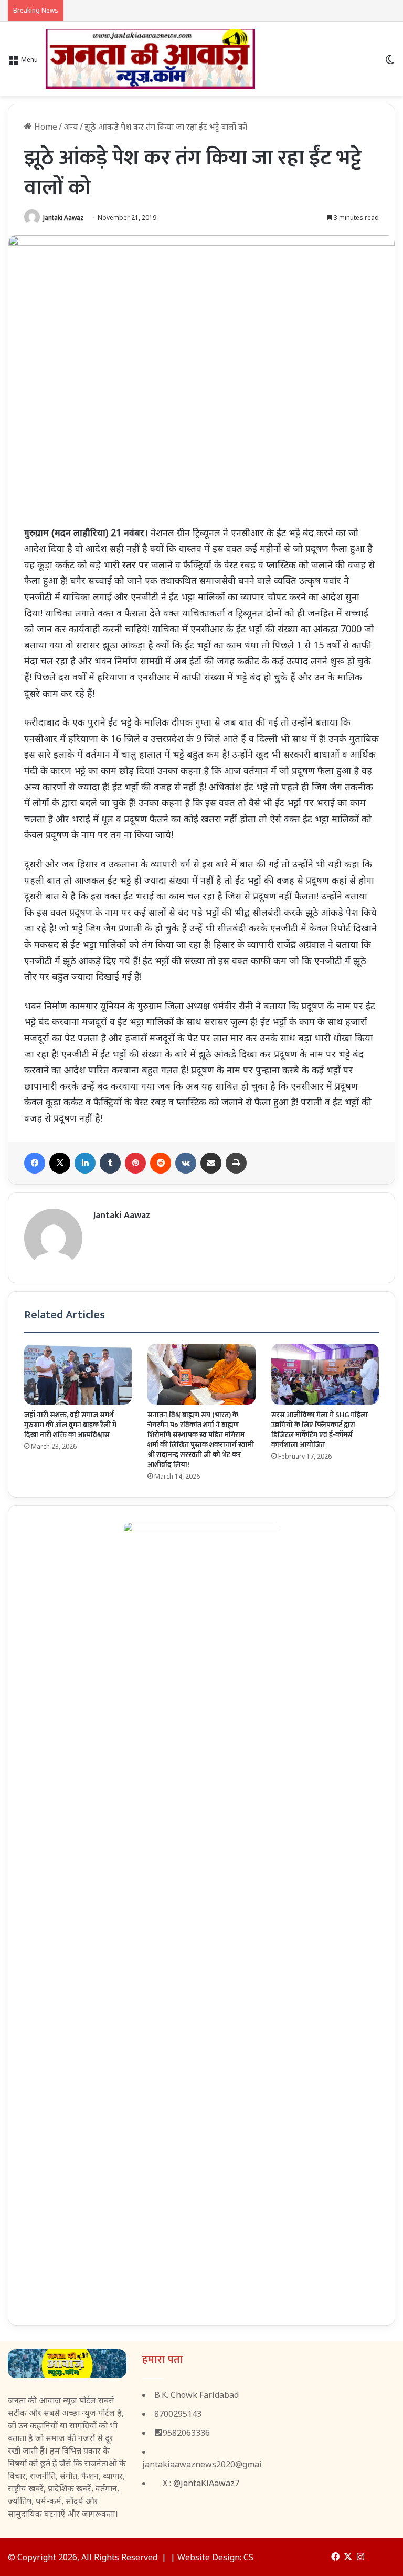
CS (248, 2557)
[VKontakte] (186, 1163)
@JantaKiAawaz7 (206, 2483)
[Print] (236, 1163)
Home (45, 127)
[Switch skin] (390, 63)
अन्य (71, 127)
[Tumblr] (110, 1163)
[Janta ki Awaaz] (150, 59)
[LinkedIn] (85, 1163)
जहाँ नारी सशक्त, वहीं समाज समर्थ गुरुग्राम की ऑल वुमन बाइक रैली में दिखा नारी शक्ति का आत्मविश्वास (70, 1425)
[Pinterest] (135, 1163)
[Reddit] (161, 1163)
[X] (60, 1163)
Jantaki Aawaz (63, 218)
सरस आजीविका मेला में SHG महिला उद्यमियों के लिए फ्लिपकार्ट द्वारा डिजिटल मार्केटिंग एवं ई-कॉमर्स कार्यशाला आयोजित (320, 1430)
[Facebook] (35, 1163)
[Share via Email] (211, 1163)
